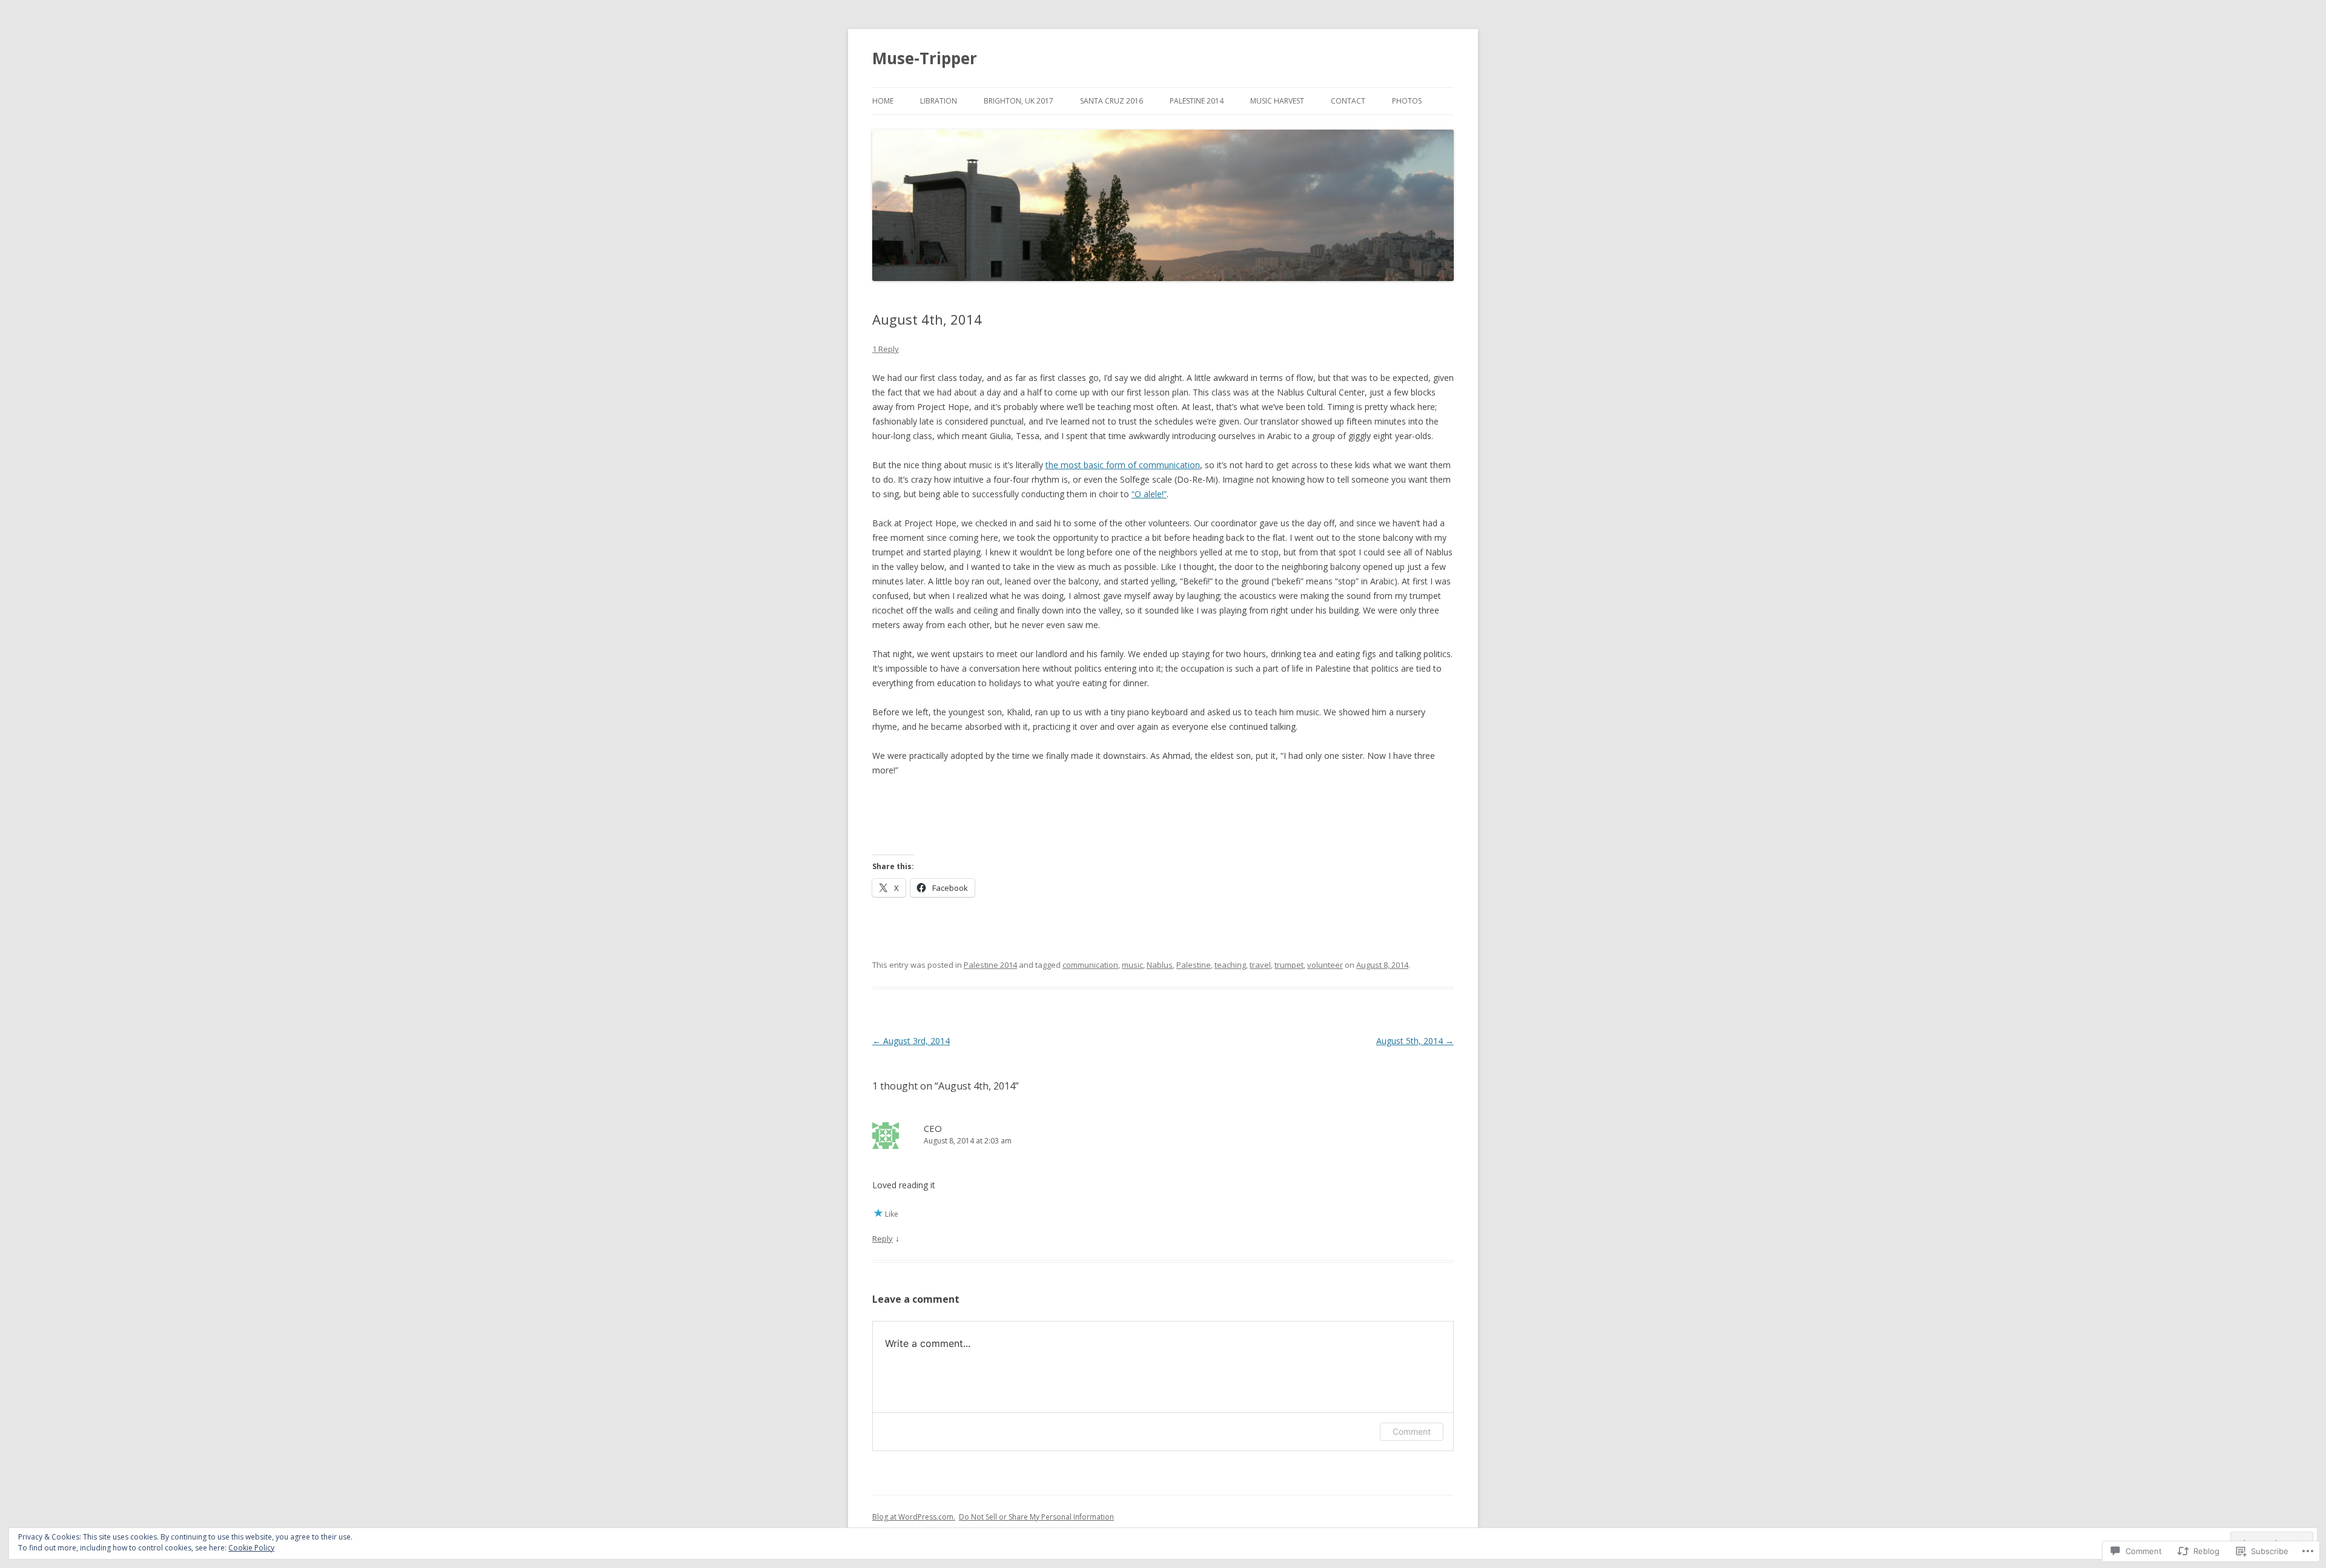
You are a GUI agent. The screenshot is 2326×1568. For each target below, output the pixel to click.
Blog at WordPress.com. (914, 1517)
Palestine (1194, 965)
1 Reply (886, 349)
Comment (1412, 1431)
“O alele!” (1149, 494)
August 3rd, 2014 (911, 1041)
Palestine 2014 (1197, 101)
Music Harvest (1277, 101)
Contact (1348, 101)
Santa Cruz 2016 (1112, 101)
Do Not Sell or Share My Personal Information (1036, 1517)
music (1132, 965)
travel (1260, 965)
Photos (1407, 101)
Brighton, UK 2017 (1019, 101)
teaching (1230, 965)
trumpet (1289, 965)
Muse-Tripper (925, 58)
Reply (883, 1239)
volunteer (1325, 965)
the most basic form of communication (1123, 465)
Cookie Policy (251, 1548)
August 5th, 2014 (1415, 1041)
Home (883, 101)
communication (1090, 965)
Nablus (1160, 965)
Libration (939, 101)
